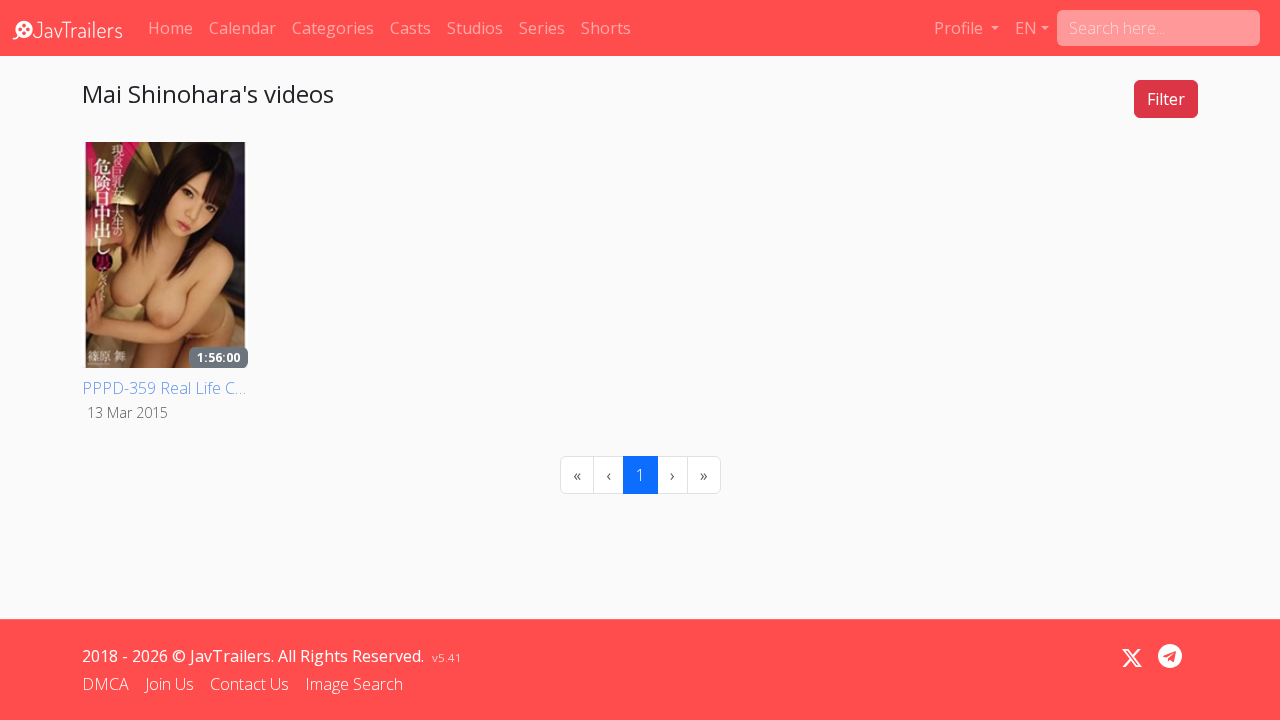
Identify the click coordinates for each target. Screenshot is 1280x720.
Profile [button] (960, 28)
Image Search (354, 684)
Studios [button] (475, 28)
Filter (1166, 99)
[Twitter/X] (1132, 658)
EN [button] (1026, 28)
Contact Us (249, 684)
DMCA (105, 684)
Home (170, 28)
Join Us (169, 684)
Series (542, 28)
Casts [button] (410, 28)
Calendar (242, 28)
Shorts (606, 28)
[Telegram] (1170, 656)
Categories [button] (333, 28)
